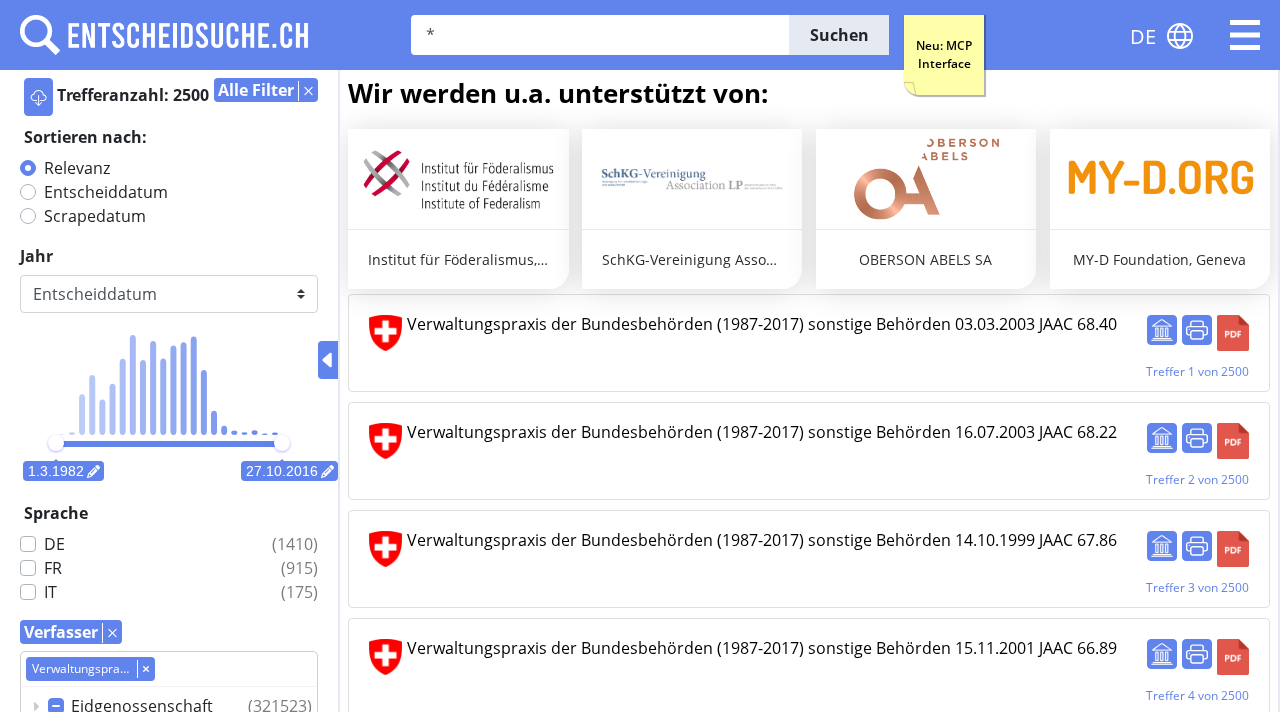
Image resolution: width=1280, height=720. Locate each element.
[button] (1245, 35)
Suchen (839, 35)
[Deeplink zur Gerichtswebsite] (1162, 330)
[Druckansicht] (1197, 330)
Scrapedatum (95, 216)
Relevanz (77, 168)
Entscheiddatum (106, 192)
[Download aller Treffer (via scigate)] (38, 97)
